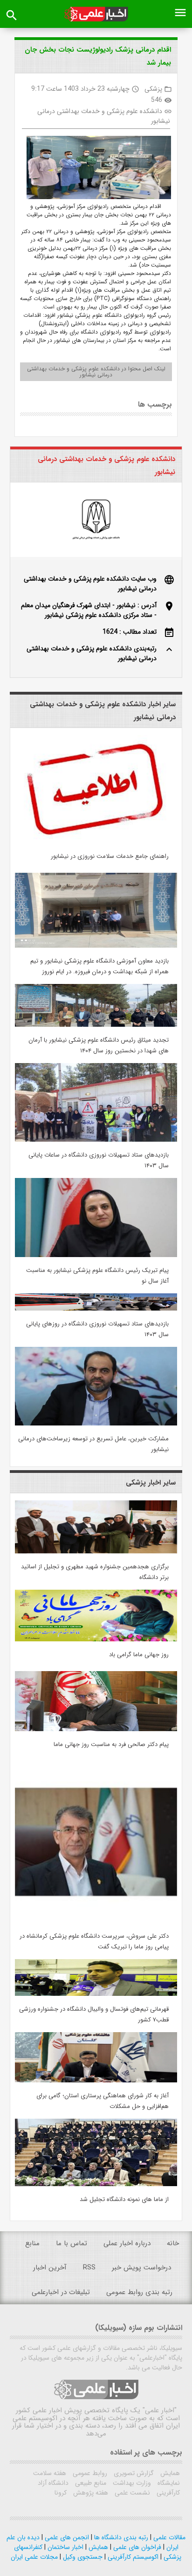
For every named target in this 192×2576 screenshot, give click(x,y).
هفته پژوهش (90, 2493)
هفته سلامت (50, 2473)
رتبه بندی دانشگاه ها (120, 2537)
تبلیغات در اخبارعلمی (61, 2292)
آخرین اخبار (50, 2268)
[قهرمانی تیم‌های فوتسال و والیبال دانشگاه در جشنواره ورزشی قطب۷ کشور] (96, 1994)
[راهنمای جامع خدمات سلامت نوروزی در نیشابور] (96, 841)
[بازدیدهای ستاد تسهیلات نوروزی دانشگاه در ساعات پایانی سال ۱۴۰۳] (96, 1140)
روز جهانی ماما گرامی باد (139, 1655)
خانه (173, 2243)
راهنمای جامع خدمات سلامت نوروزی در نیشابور (110, 856)
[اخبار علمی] (96, 14)
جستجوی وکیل (82, 2557)
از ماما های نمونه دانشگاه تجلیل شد (124, 2199)
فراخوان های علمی (136, 2547)
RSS (89, 2268)
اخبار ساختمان (65, 2547)
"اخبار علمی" (160, 2410)
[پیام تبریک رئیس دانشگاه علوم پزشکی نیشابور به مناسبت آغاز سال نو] (96, 1255)
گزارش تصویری (133, 2473)
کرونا (61, 2493)
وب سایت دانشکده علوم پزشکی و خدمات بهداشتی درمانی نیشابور (90, 584)
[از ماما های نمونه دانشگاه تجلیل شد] (96, 2184)
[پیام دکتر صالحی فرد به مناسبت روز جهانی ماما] (96, 1729)
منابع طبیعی (90, 2483)
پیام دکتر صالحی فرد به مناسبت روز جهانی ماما (111, 1744)
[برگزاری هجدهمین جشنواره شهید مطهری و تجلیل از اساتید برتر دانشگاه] (96, 1552)
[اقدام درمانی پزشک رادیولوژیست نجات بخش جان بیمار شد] (95, 169)
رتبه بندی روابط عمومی (139, 2292)
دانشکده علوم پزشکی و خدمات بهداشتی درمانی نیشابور (104, 116)
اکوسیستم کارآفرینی (132, 2557)
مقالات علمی (168, 2537)
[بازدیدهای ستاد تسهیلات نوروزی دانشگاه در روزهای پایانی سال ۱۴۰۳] (96, 1309)
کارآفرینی (167, 2493)
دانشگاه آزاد (53, 2483)
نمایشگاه (168, 2483)
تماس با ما (72, 2243)
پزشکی (153, 89)
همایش (169, 2473)
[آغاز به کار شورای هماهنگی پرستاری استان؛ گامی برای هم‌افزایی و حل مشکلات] (96, 2081)
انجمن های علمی (66, 2537)
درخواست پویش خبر (141, 2268)
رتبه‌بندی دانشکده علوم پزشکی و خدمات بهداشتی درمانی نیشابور (92, 653)
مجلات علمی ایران (34, 2557)
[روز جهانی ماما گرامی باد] (96, 1639)
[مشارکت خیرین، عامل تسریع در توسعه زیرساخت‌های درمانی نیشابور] (96, 1424)
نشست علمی (131, 2493)
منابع (32, 2243)
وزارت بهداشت (131, 2483)
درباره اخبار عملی (127, 2243)
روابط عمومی (89, 2473)
